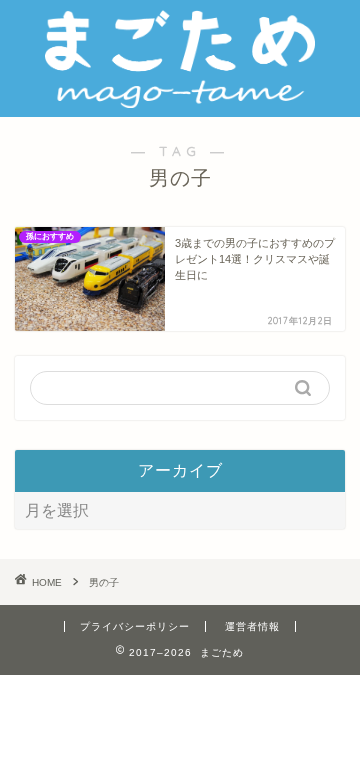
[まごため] (180, 101)
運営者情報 (252, 626)
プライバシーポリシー (135, 626)
